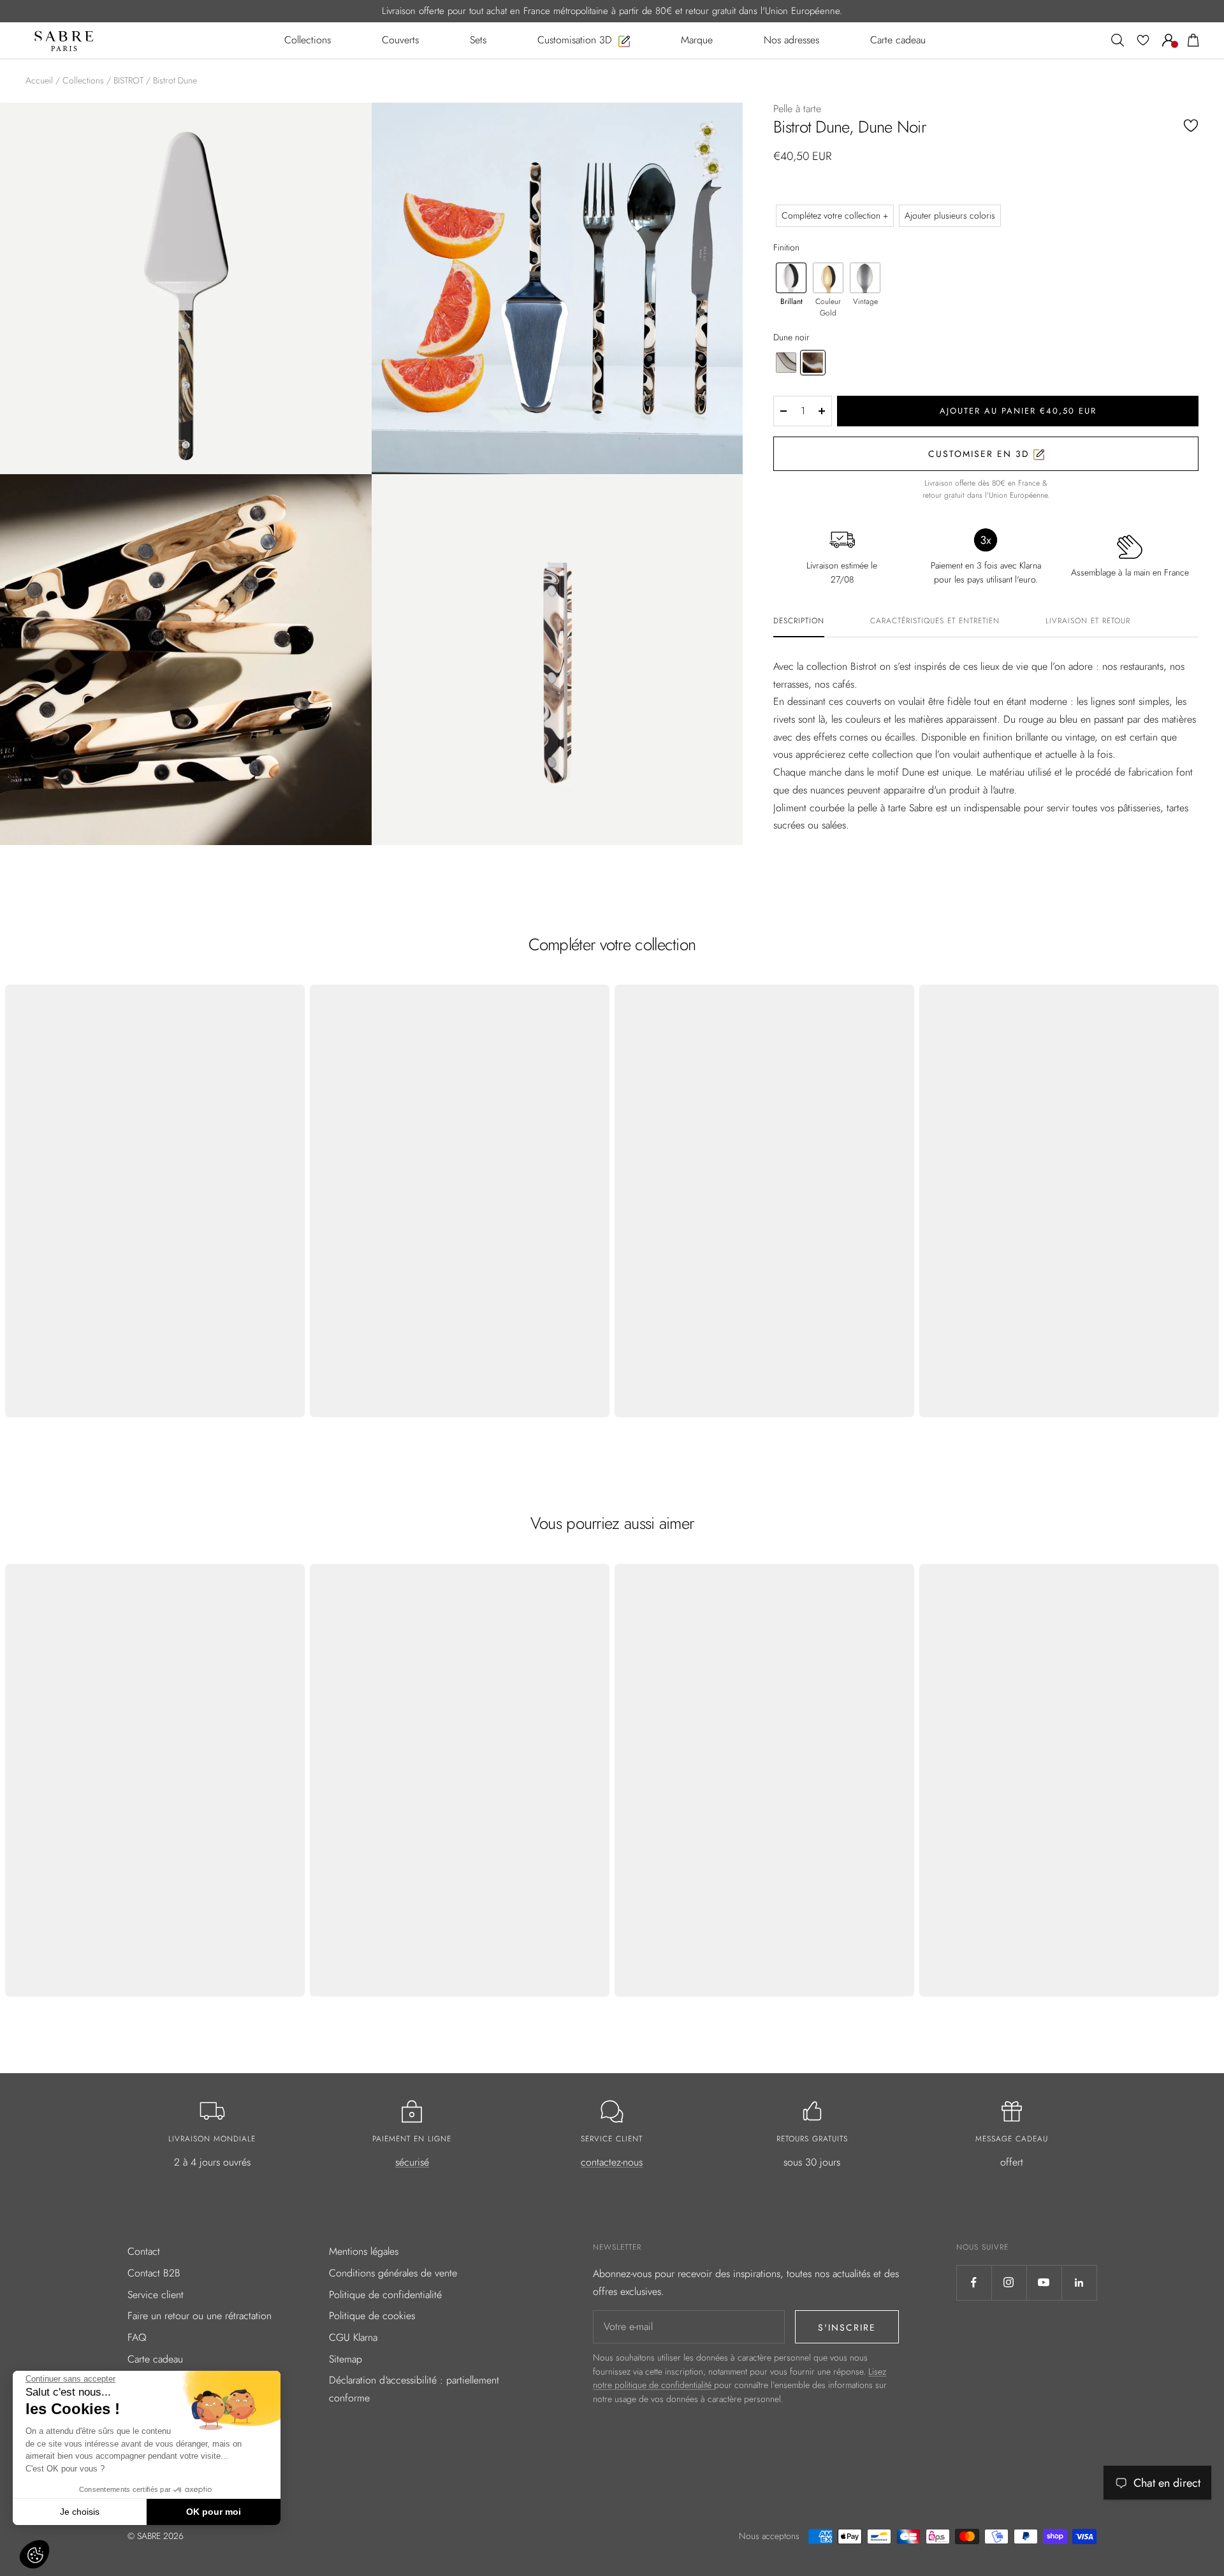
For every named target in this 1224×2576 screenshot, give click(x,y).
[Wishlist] (1143, 40)
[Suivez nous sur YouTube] (1044, 2283)
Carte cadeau (155, 2359)
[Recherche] (1118, 40)
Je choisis (80, 2512)
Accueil (39, 80)
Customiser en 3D (981, 454)
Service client (156, 2295)
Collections (83, 80)
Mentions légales (364, 2251)
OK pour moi (214, 2512)
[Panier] (1193, 40)
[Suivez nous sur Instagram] (1009, 2283)
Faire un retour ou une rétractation (200, 2316)
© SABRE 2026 (156, 2536)
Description (799, 621)
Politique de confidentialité (385, 2295)
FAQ (137, 2337)
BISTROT (128, 80)
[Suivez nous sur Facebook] (974, 2283)
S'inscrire (847, 2327)
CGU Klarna (353, 2337)
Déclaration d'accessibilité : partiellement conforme (414, 2389)
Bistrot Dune (175, 80)
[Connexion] (1169, 40)
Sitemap (346, 2359)
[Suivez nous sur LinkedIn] (1079, 2283)
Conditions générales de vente (393, 2273)
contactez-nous (612, 2162)
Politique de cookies (372, 2316)
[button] (34, 2554)
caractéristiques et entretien (935, 621)
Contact (144, 2251)
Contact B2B (154, 2273)
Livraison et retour (1088, 621)
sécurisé (412, 2162)
